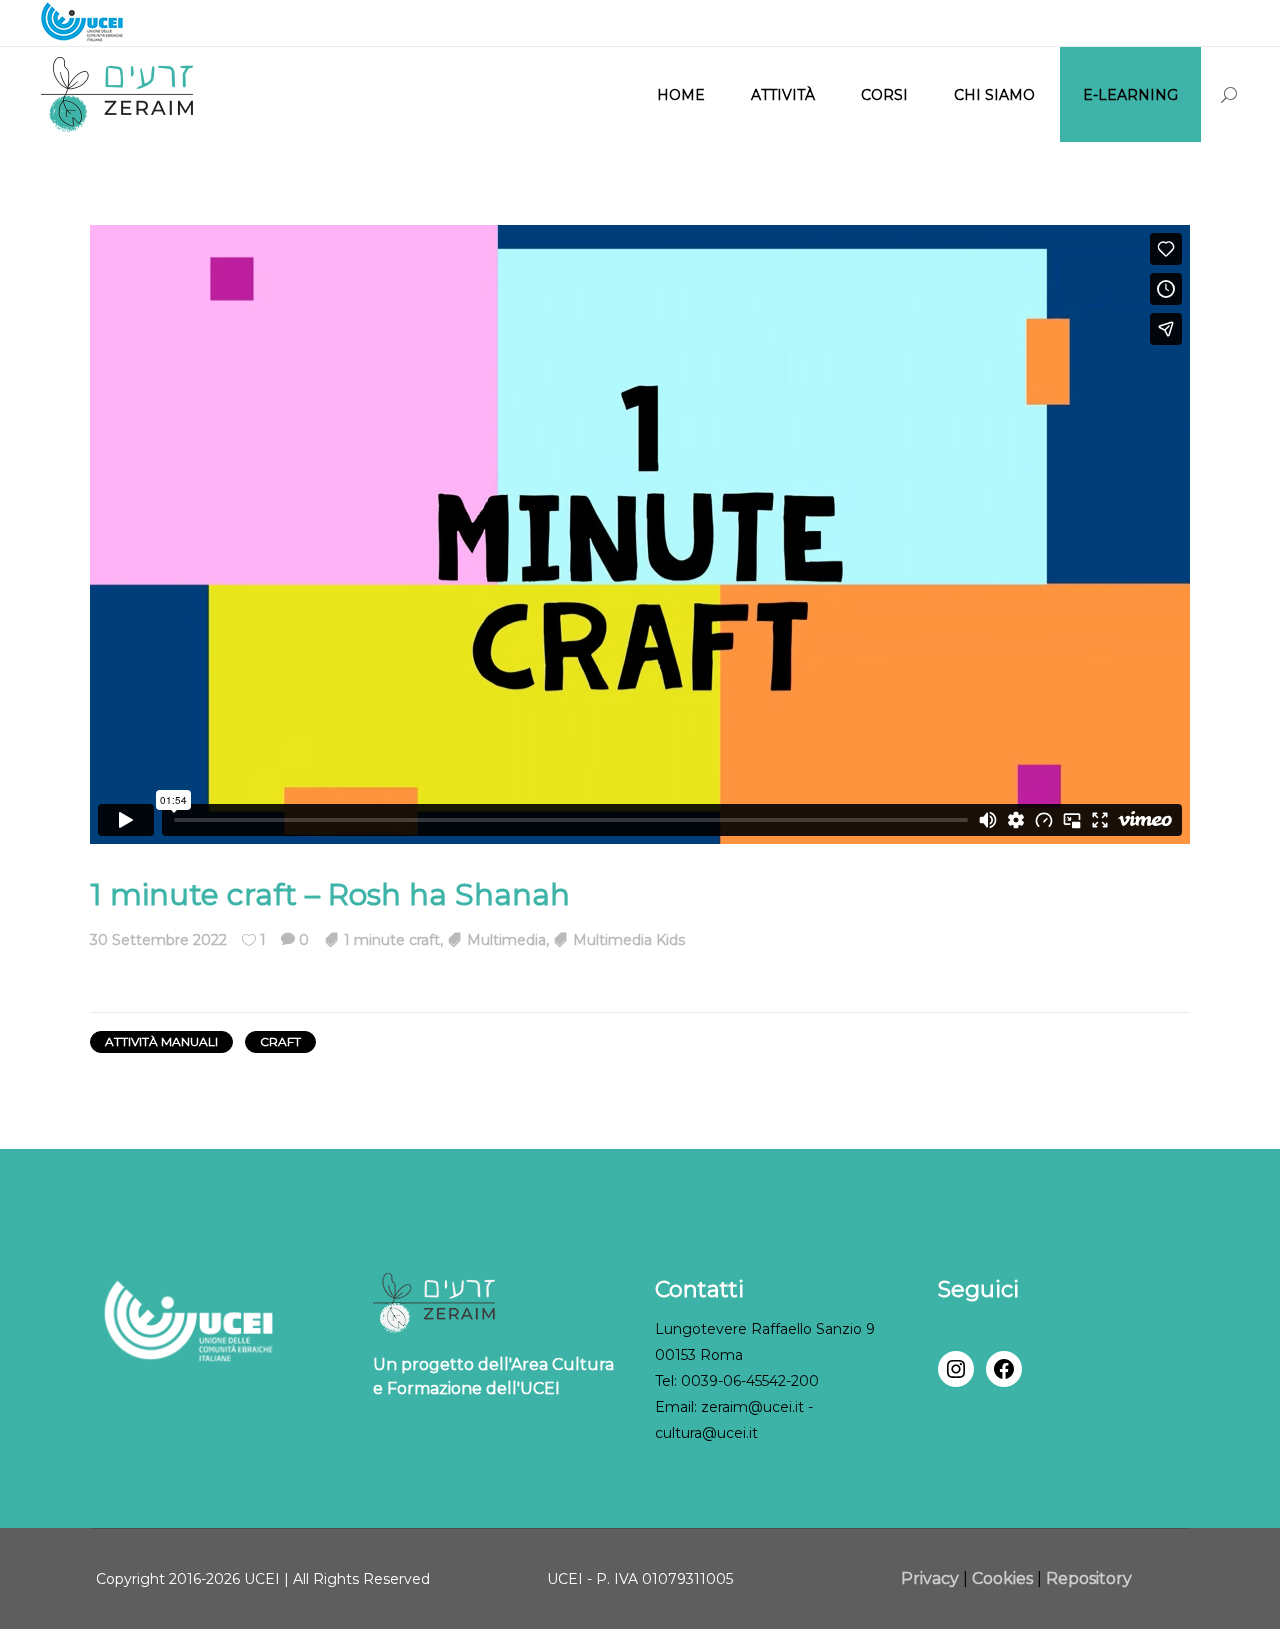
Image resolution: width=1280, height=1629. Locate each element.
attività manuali (161, 1041)
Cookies (1002, 1578)
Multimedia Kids (629, 940)
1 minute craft (392, 940)
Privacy (932, 1578)
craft (280, 1041)
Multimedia (506, 940)
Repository (1089, 1578)
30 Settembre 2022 (158, 940)
